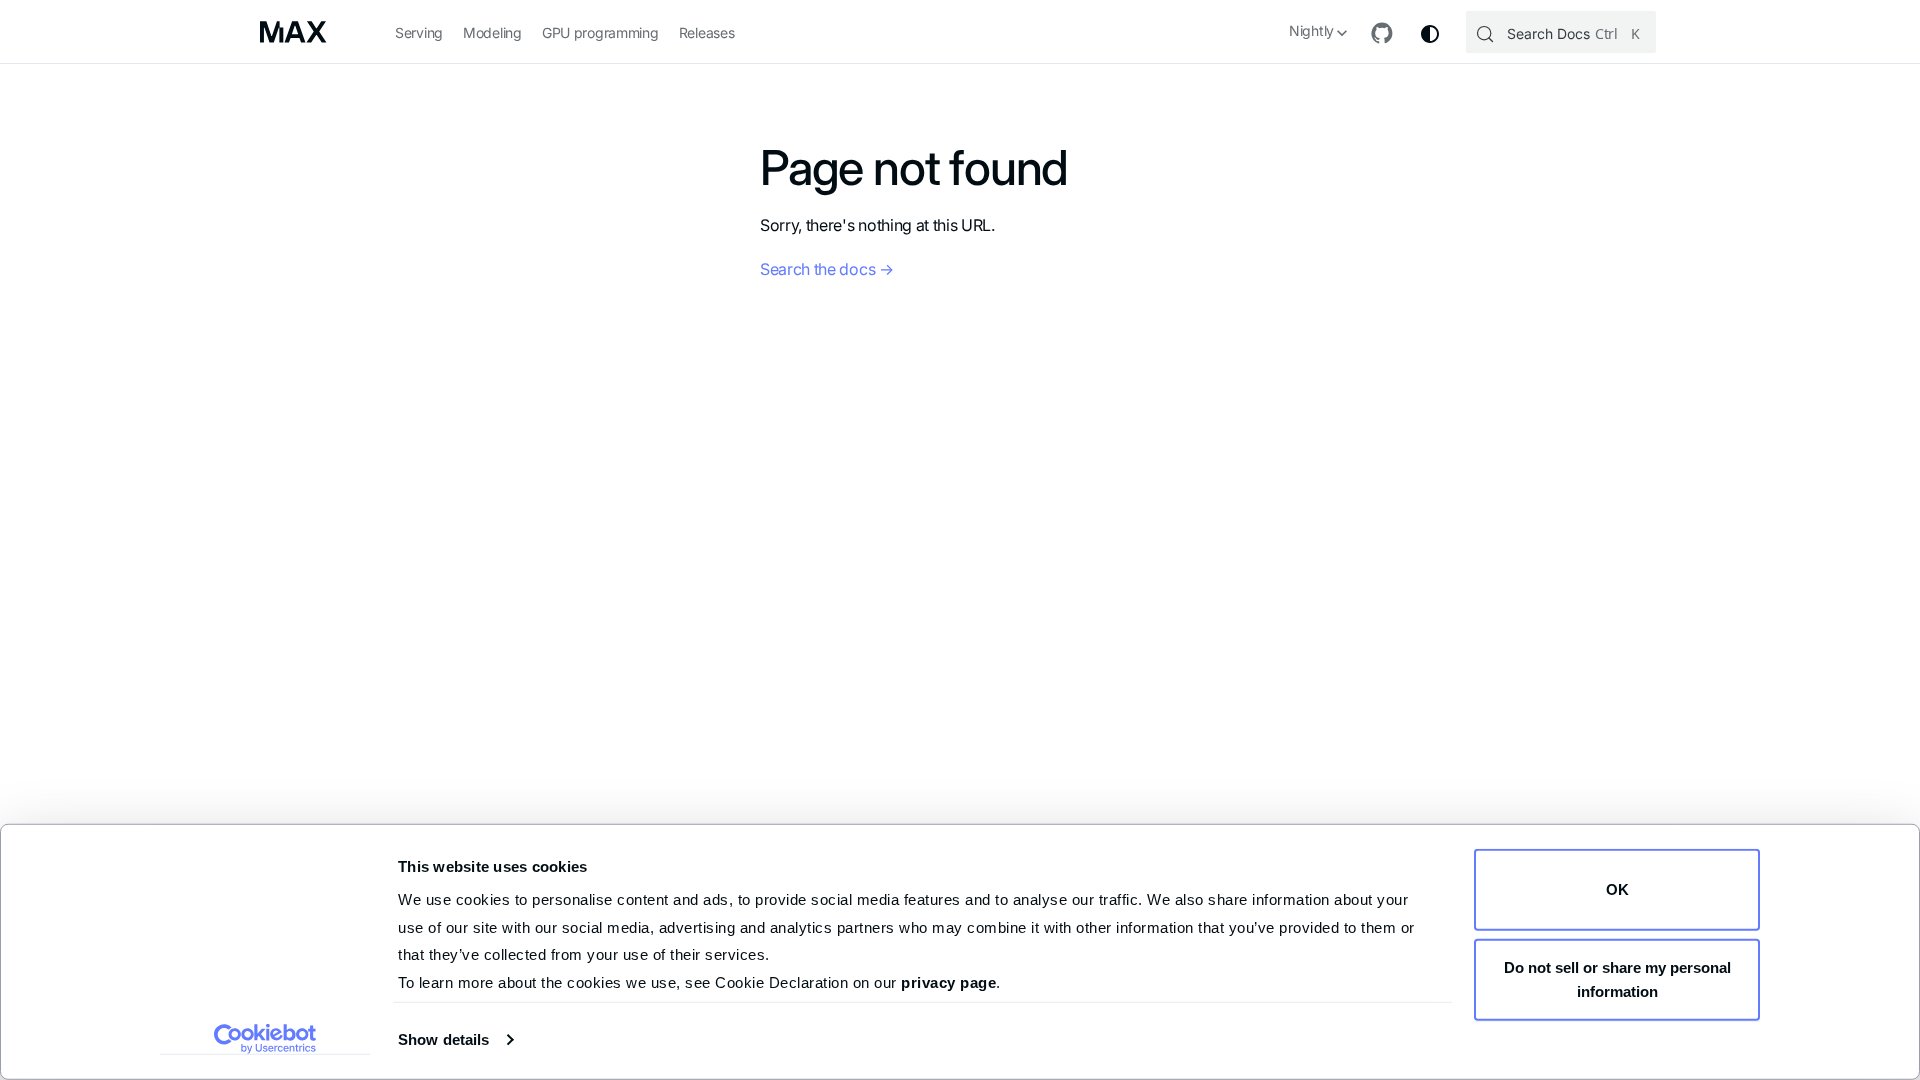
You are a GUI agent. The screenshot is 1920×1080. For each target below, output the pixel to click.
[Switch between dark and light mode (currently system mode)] (1430, 34)
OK (1617, 889)
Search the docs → (827, 269)
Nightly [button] (1311, 30)
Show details (443, 1039)
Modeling (492, 32)
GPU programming (600, 32)
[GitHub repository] (1382, 33)
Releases (707, 32)
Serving (419, 32)
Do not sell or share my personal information (1617, 978)
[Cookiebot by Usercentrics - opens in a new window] (265, 1039)
